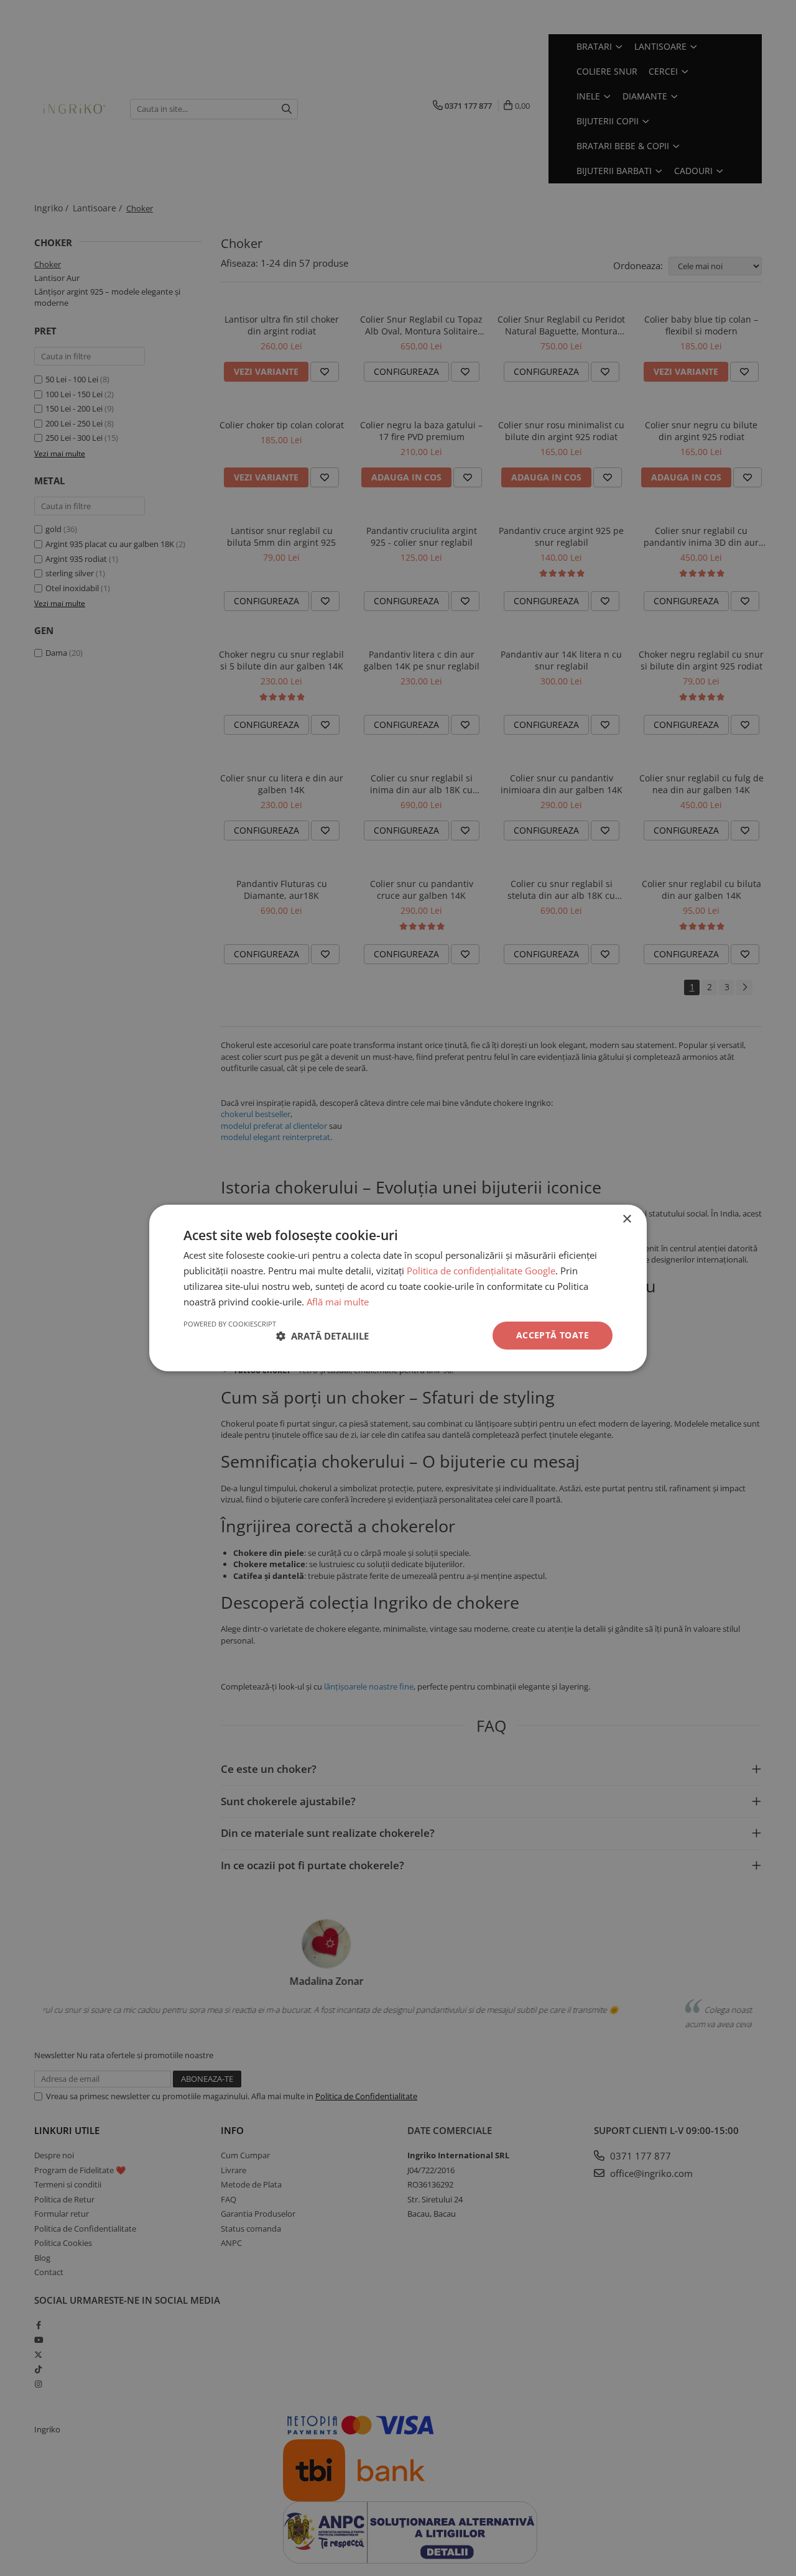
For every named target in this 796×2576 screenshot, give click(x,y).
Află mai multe (338, 1302)
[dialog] (398, 1288)
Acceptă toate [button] (553, 1335)
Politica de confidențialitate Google (481, 1271)
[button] (322, 1336)
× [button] (627, 1219)
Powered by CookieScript (230, 1324)
